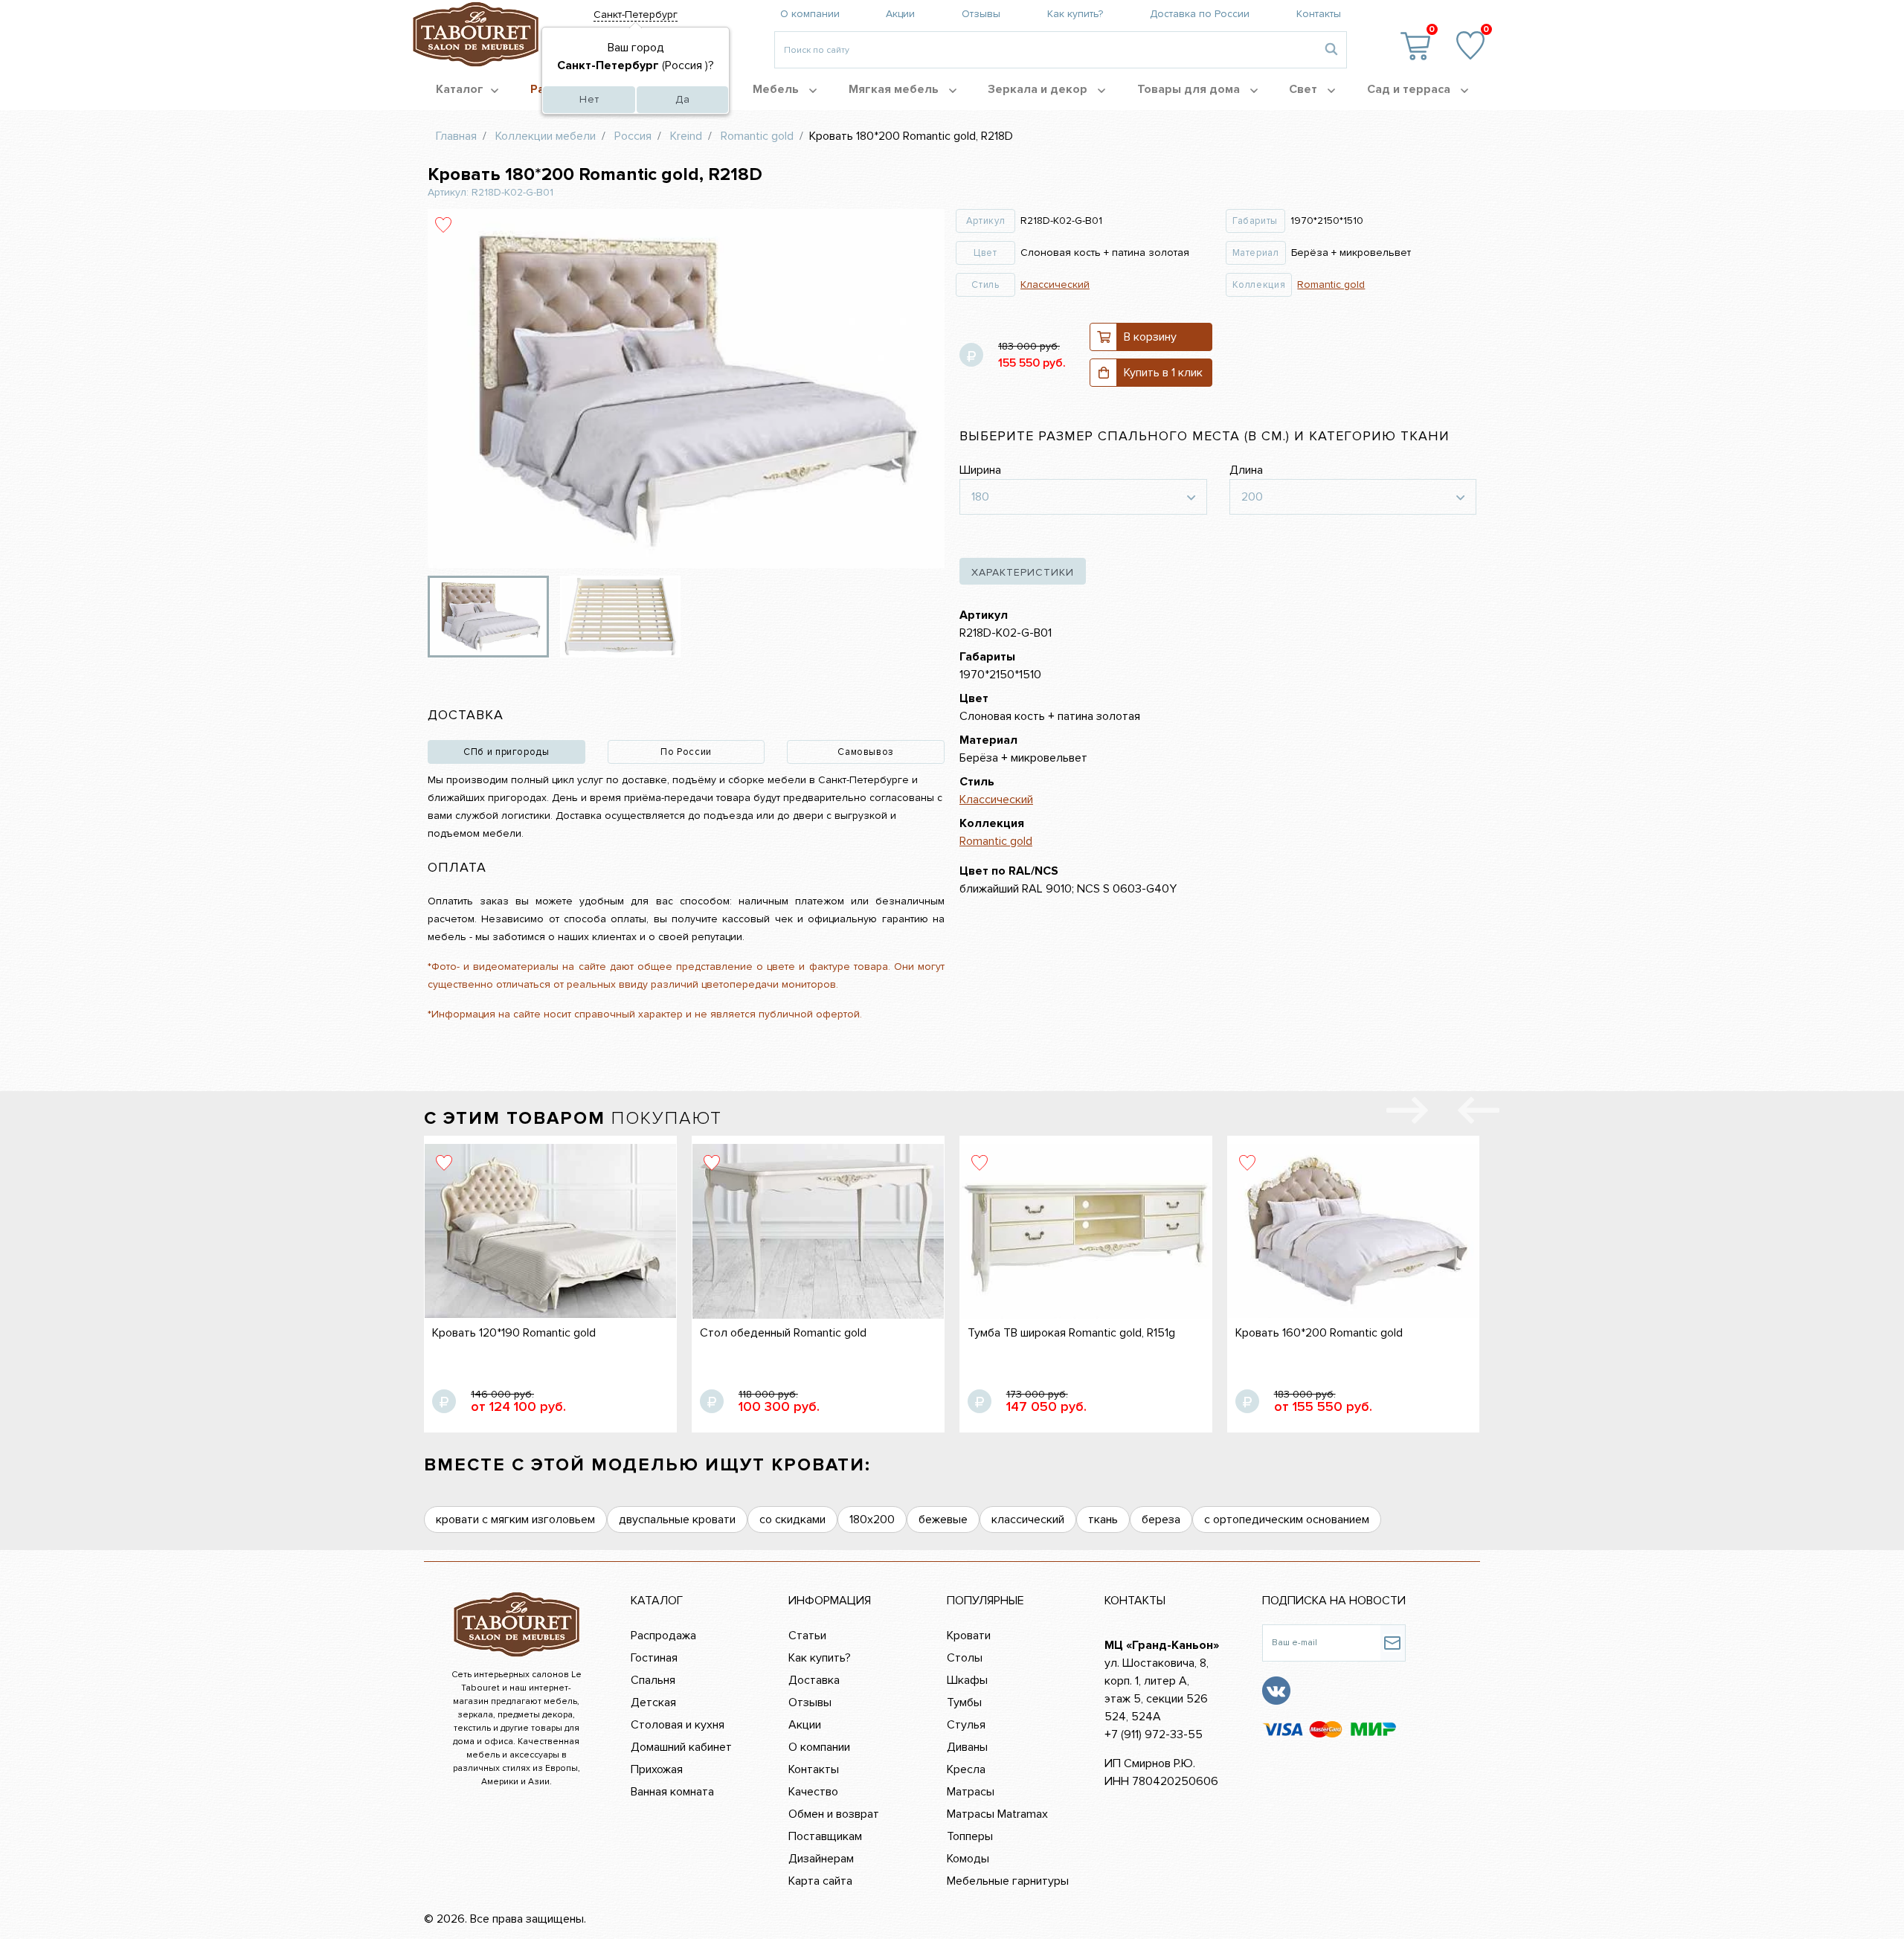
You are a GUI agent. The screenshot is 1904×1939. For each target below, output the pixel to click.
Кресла (966, 1769)
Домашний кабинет (681, 1747)
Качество (813, 1792)
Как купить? (1075, 14)
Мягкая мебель (895, 89)
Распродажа (663, 1636)
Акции (900, 14)
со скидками (792, 1520)
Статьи (807, 1636)
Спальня (653, 1680)
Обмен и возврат (834, 1814)
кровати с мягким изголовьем (515, 1520)
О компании (810, 14)
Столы (965, 1658)
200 (1252, 497)
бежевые (943, 1520)
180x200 (872, 1520)
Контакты (1319, 14)
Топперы (970, 1836)
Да (683, 99)
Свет (1305, 89)
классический (1028, 1520)
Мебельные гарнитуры (1008, 1881)
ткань (1103, 1520)
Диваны (967, 1747)
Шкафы (967, 1680)
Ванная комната (672, 1792)
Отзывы (981, 14)
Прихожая (657, 1769)
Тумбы (964, 1702)
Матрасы (971, 1792)
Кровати (969, 1636)
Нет (589, 99)
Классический (1055, 284)
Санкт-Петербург (636, 15)
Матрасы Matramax (997, 1814)
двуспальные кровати (677, 1520)
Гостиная (654, 1658)
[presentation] (1479, 1113)
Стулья (966, 1725)
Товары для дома (1190, 89)
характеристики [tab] (1023, 572)
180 (980, 497)
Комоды (968, 1859)
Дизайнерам (821, 1859)
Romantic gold (1331, 284)
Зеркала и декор (1039, 89)
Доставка (814, 1680)
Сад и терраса (1410, 89)
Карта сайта (820, 1881)
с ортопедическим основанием (1287, 1520)
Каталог (460, 89)
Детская (653, 1702)
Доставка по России (1200, 14)
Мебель (777, 89)
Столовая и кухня (678, 1725)
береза (1161, 1520)
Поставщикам (825, 1836)
